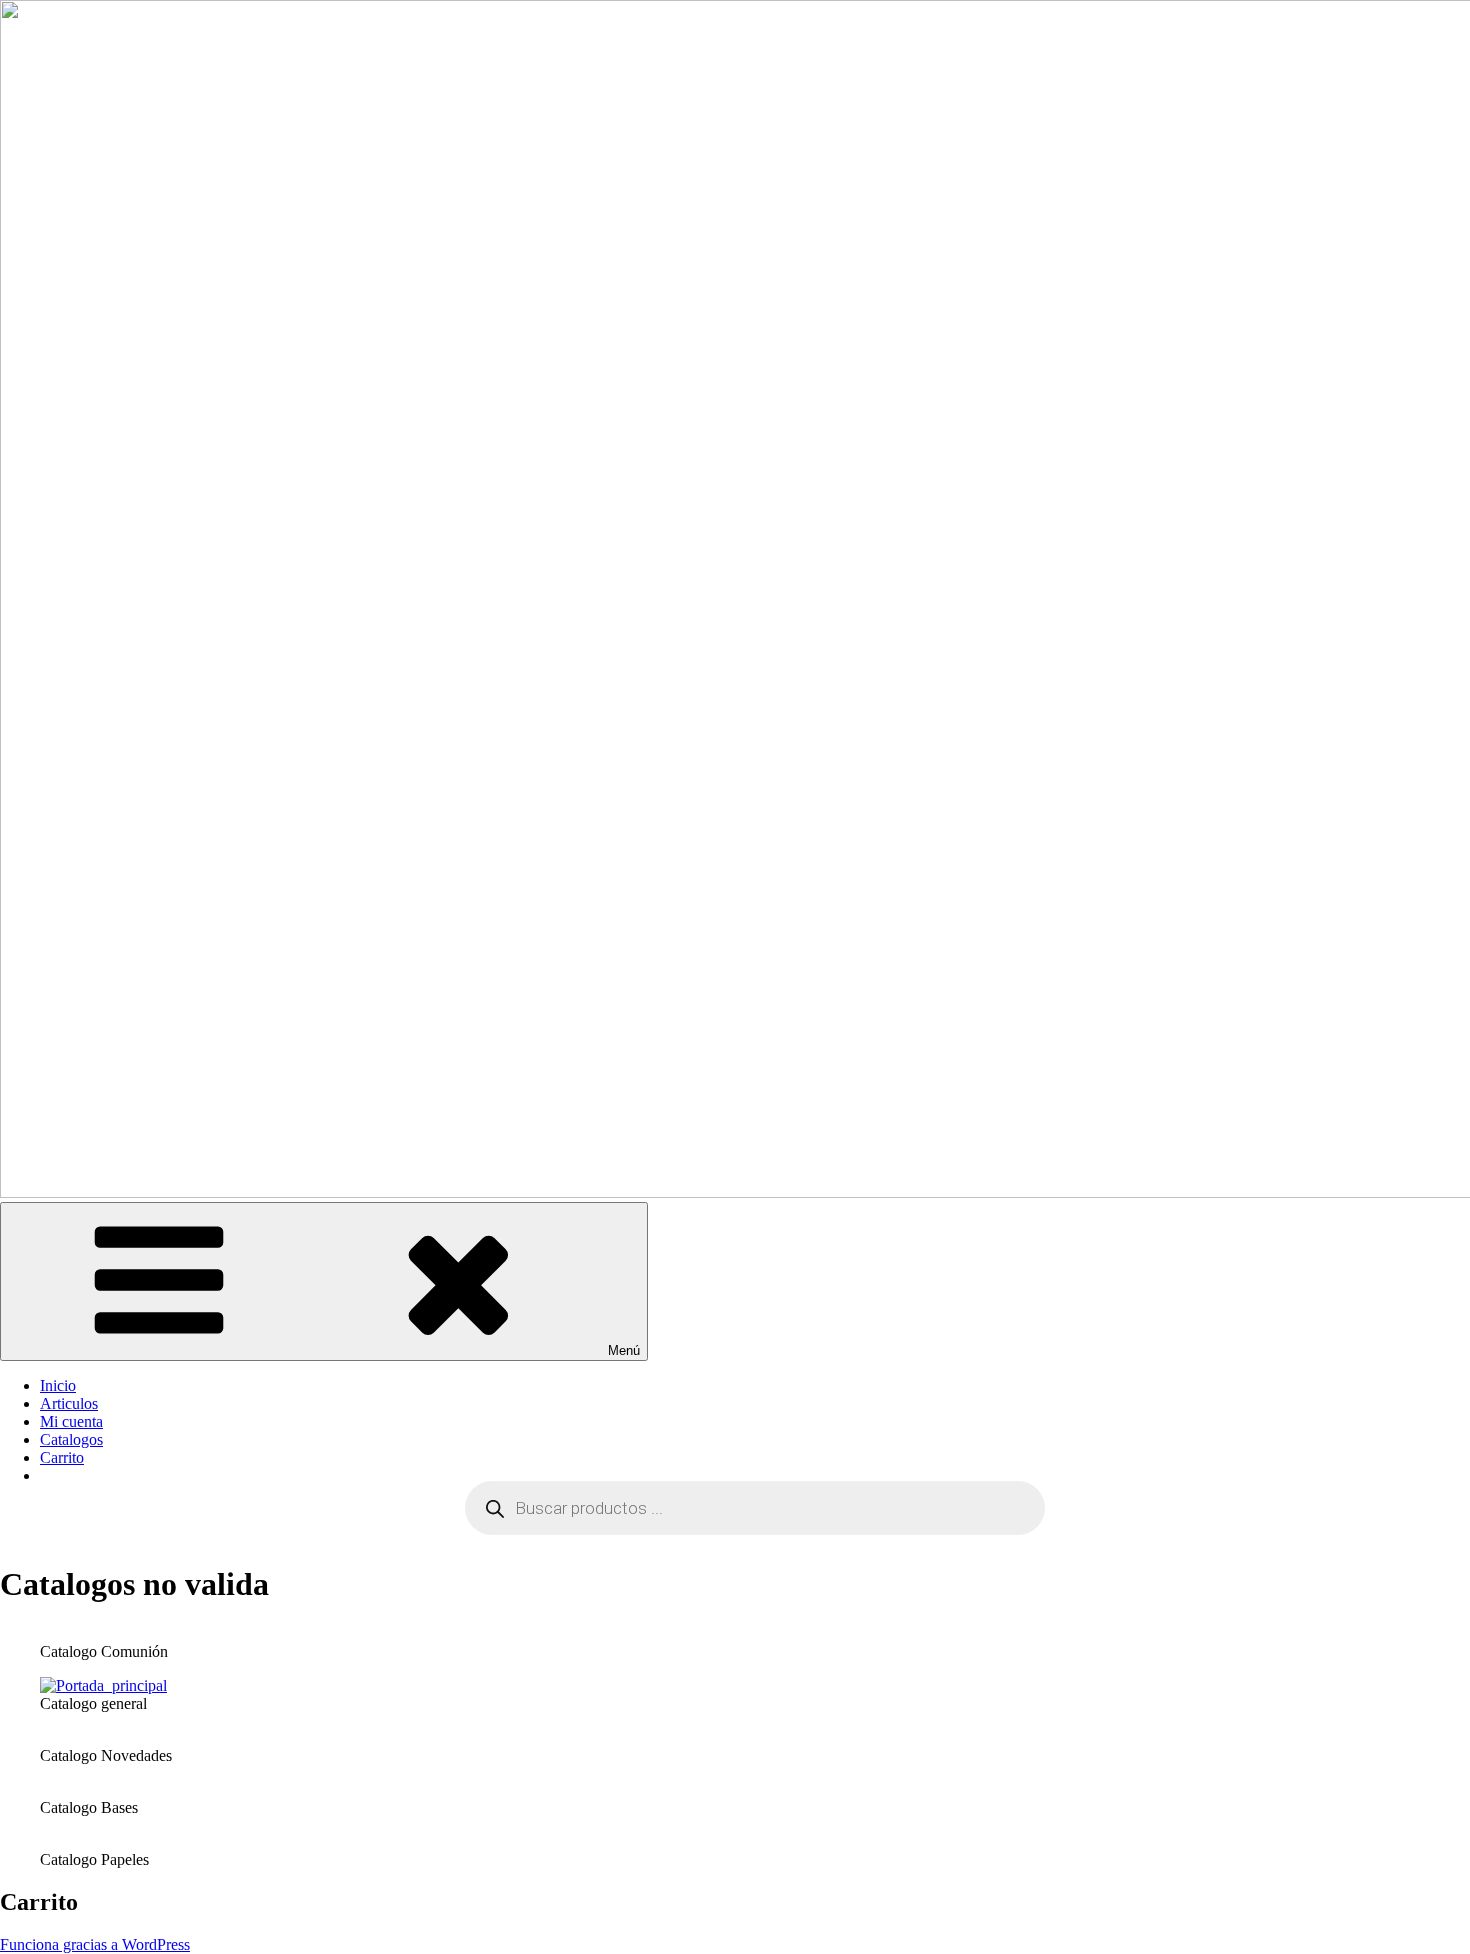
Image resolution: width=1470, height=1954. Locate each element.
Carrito (62, 1457)
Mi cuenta (71, 1421)
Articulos (69, 1403)
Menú (624, 1350)
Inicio (58, 1385)
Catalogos (71, 1439)
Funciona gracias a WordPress (95, 1944)
